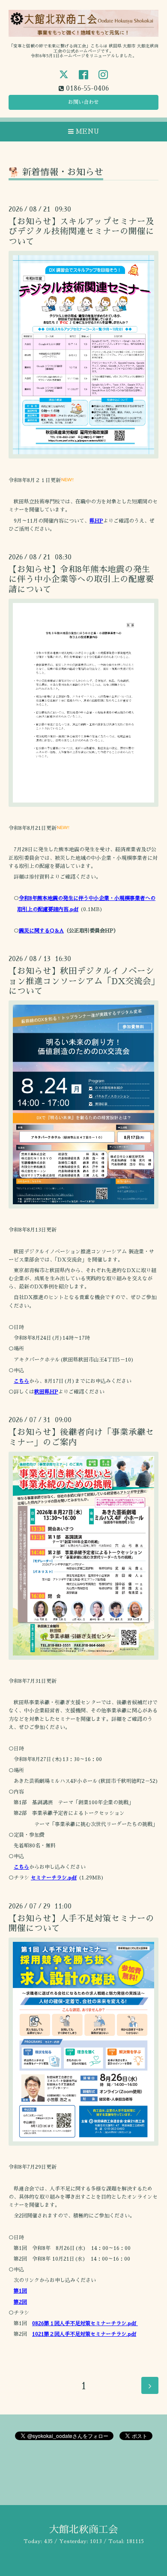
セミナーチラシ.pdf (54, 1878)
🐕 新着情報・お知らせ (56, 172)
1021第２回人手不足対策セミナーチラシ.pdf (84, 2334)
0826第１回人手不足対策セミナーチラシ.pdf (84, 2323)
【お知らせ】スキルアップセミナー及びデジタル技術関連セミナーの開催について (81, 232)
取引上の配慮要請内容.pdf (48, 909)
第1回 (20, 2291)
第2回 (20, 2302)
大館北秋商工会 (84, 2530)
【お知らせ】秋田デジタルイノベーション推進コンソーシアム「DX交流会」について (82, 981)
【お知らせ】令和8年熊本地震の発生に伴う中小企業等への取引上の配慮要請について (81, 579)
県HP (96, 521)
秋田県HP (46, 1392)
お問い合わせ (83, 102)
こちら (21, 1381)
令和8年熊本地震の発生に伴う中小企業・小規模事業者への (87, 898)
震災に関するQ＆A (41, 931)
